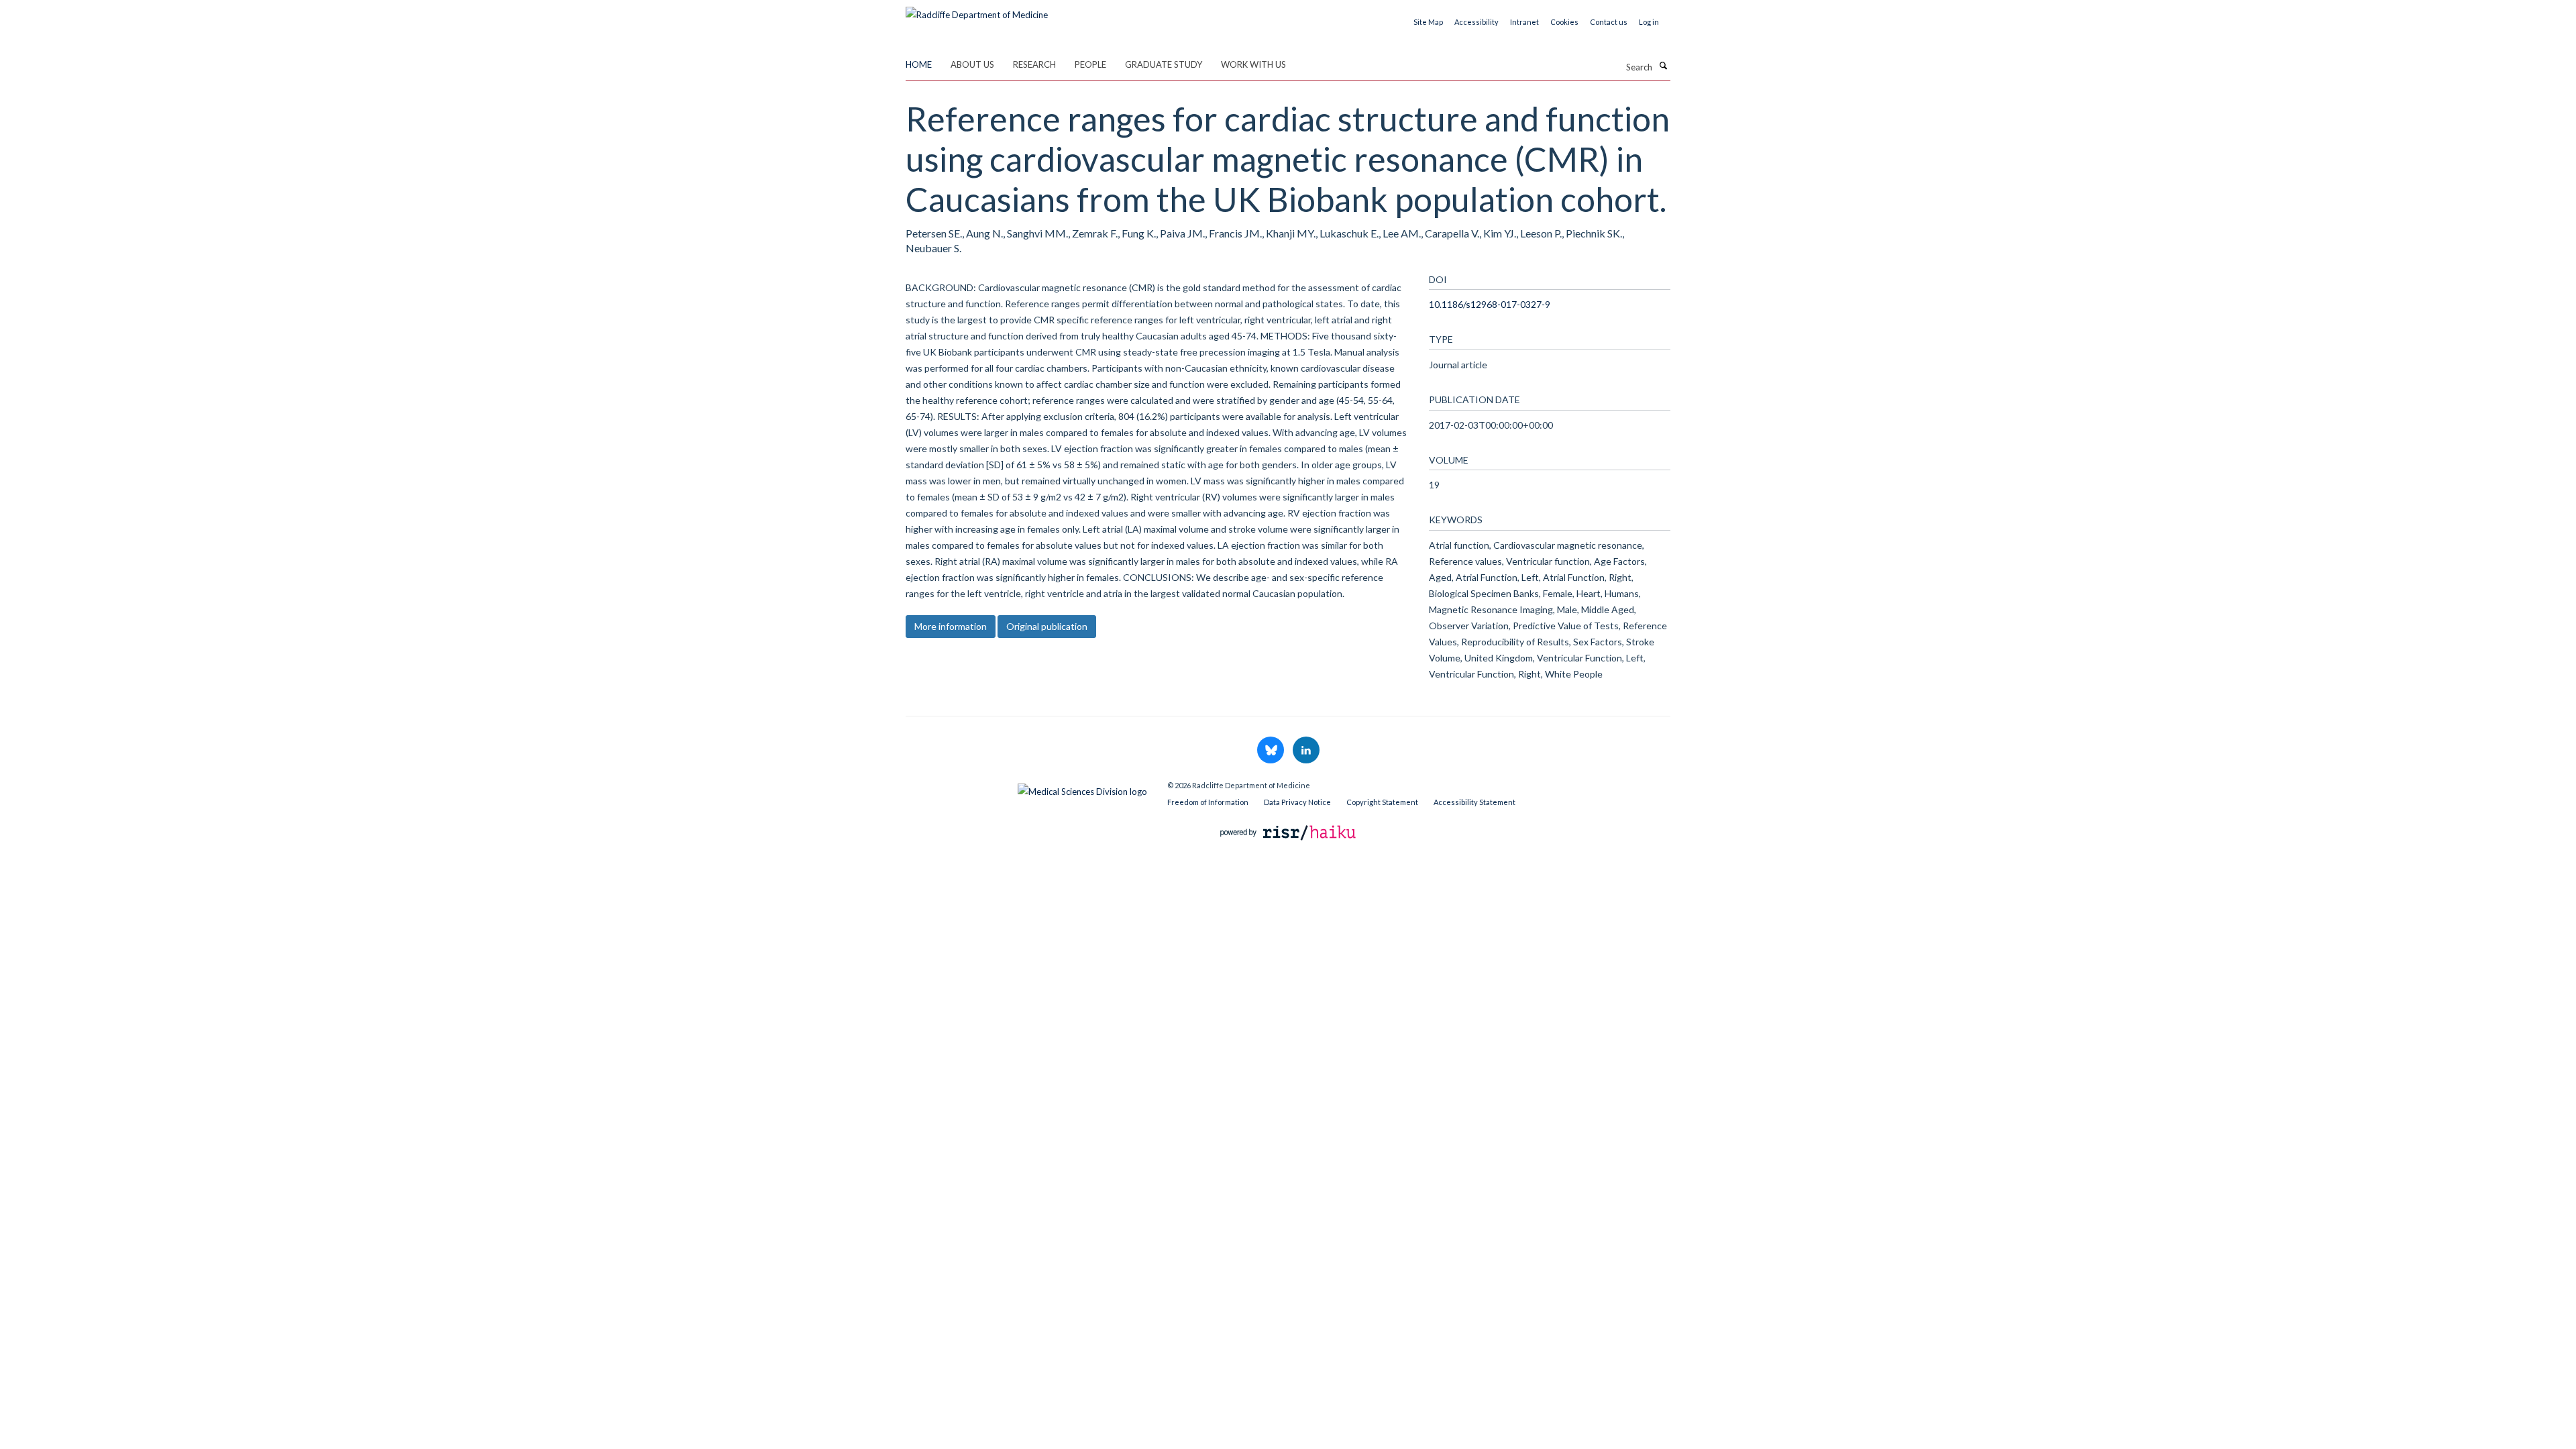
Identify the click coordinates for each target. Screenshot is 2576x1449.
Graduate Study (1164, 64)
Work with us (1253, 64)
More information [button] (951, 626)
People (1090, 64)
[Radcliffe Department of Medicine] (977, 10)
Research (1034, 64)
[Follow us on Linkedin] (1306, 751)
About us (972, 64)
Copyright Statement (1382, 802)
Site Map (1428, 22)
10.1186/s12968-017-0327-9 (1490, 304)
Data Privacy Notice (1297, 802)
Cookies (1564, 22)
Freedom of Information (1208, 802)
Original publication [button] (1047, 626)
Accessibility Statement (1474, 802)
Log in (1649, 22)
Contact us (1609, 22)
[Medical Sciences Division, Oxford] (1026, 788)
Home (919, 64)
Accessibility (1477, 22)
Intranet (1524, 22)
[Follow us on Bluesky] (1272, 751)
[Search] (1663, 66)
